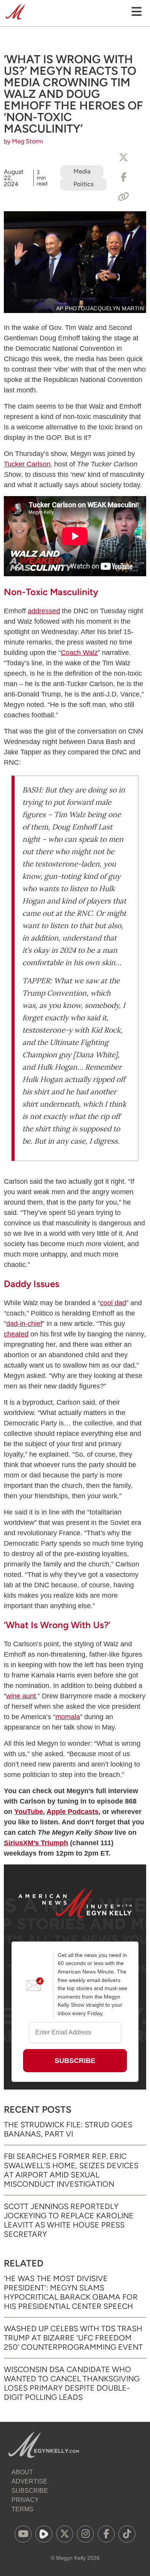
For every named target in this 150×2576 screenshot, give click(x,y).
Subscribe (30, 2491)
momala (68, 1717)
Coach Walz (79, 653)
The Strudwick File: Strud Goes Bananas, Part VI (68, 2129)
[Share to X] (123, 158)
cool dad (113, 1303)
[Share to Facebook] (123, 177)
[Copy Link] (123, 197)
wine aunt (21, 1696)
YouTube (29, 1812)
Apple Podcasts (72, 1812)
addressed (44, 611)
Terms (22, 2509)
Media (82, 171)
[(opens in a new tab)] (23, 2534)
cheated (16, 1334)
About (22, 2472)
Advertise (29, 2481)
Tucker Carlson (27, 464)
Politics (83, 184)
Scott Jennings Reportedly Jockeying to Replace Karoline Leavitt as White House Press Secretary (69, 2220)
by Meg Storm (23, 141)
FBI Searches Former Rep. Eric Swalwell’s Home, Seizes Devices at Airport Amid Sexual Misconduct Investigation (71, 2170)
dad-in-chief (24, 1324)
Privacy (25, 2500)
